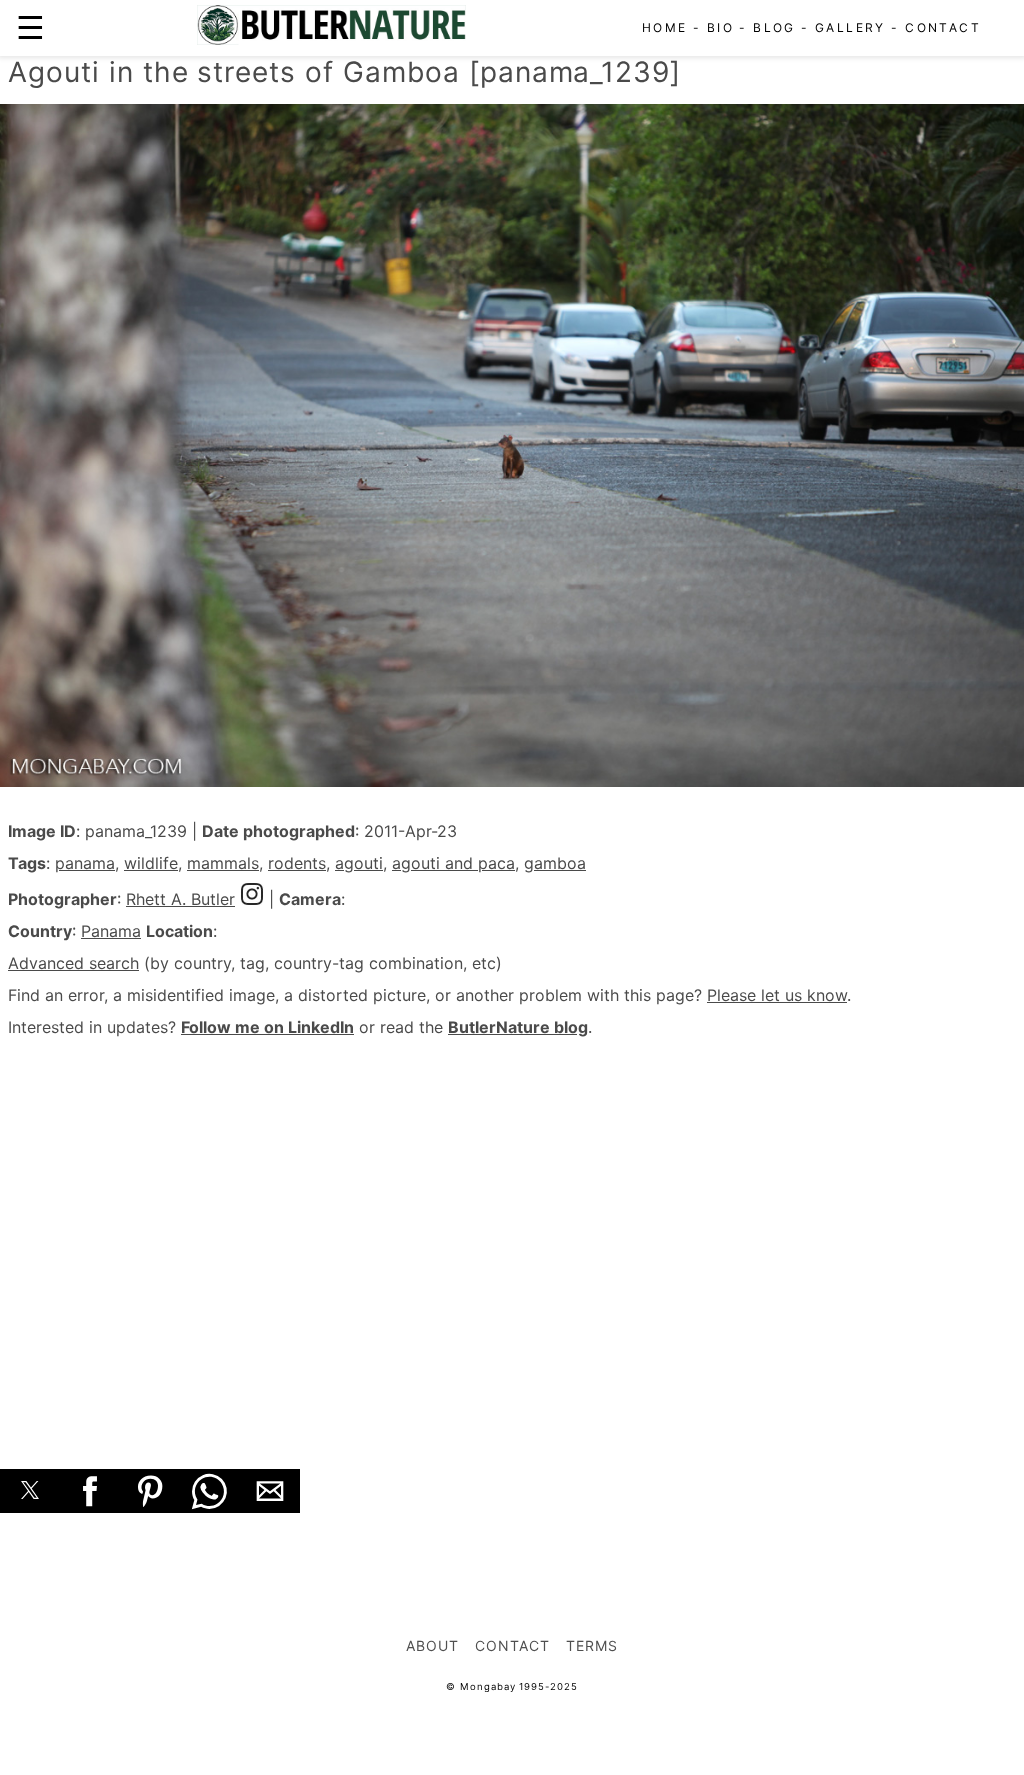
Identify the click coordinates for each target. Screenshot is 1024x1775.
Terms (592, 1645)
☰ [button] (30, 27)
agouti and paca (453, 863)
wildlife (151, 863)
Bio (720, 27)
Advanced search (73, 963)
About (432, 1645)
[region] (512, 1231)
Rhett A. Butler (180, 899)
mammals (223, 863)
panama (85, 863)
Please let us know (777, 995)
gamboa (555, 863)
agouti (359, 863)
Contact (943, 27)
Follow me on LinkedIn (267, 1027)
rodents (297, 863)
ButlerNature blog (518, 1027)
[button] (30, 1491)
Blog (774, 27)
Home (665, 27)
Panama (111, 931)
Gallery (850, 27)
